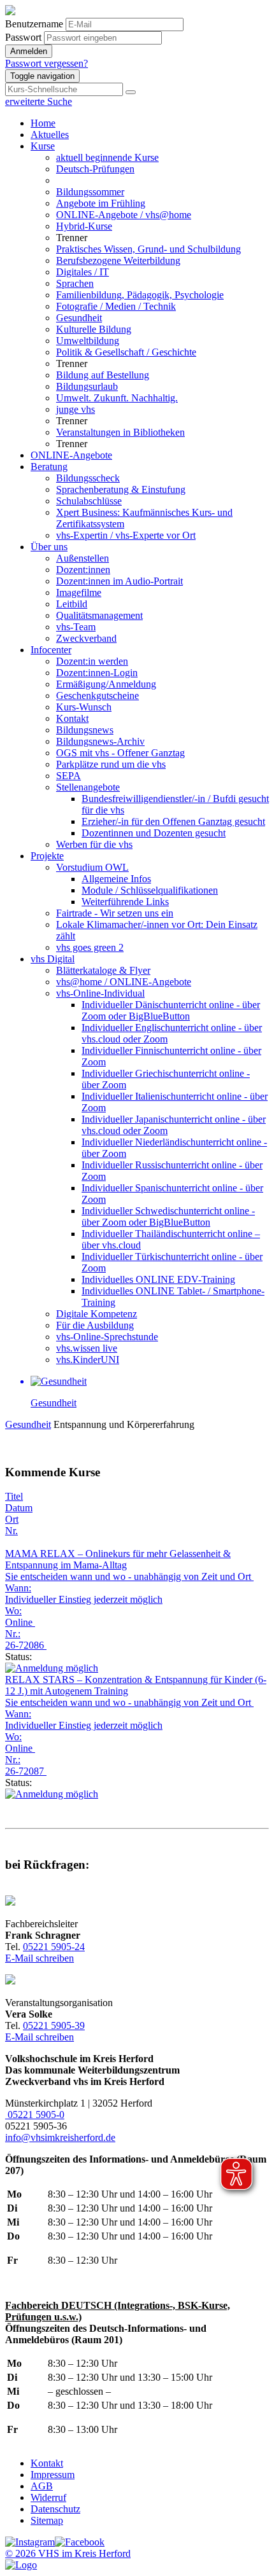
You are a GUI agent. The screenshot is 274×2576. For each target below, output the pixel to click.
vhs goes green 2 (90, 947)
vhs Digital (53, 959)
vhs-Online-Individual (100, 993)
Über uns (49, 547)
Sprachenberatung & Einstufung (121, 489)
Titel (14, 1496)
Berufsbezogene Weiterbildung (118, 260)
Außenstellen (83, 558)
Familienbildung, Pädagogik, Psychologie (140, 295)
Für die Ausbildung (95, 1325)
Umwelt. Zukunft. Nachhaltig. (117, 398)
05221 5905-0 (35, 2115)
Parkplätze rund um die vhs (111, 764)
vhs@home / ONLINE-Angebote (124, 982)
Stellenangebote (88, 787)
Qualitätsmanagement (99, 615)
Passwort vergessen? (47, 63)
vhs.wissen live (87, 1348)
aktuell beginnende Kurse (107, 157)
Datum (19, 1508)
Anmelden (29, 51)
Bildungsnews (85, 730)
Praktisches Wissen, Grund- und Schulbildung (148, 249)
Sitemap (47, 2520)
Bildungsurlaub (87, 386)
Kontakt (72, 718)
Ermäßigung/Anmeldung (106, 684)
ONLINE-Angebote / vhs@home (124, 215)
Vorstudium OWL (92, 867)
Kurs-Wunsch (84, 707)
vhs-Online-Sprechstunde (107, 1337)
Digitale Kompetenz (97, 1314)
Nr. (11, 1531)
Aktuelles (50, 135)
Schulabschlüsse (89, 501)
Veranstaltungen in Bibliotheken (120, 432)
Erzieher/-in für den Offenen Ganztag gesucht (173, 821)
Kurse (43, 146)
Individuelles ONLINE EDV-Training (158, 1279)
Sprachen (75, 283)
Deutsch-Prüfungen (95, 169)
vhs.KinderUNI (88, 1360)
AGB (42, 2486)
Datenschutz (55, 2509)
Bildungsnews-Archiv (100, 741)
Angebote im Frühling (101, 203)
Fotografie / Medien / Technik (116, 306)
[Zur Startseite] (10, 12)
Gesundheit (79, 318)
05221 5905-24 (54, 1947)
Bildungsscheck (88, 478)
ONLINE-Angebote (71, 455)
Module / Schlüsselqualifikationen (150, 890)
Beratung (49, 467)
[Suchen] (131, 92)
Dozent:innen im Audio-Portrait (119, 581)
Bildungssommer (90, 192)
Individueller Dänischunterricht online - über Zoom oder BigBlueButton (171, 1010)
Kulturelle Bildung (94, 329)
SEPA (68, 776)
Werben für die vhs (94, 844)
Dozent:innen (83, 570)
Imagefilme (79, 592)
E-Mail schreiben (40, 1958)
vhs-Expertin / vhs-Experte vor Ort (126, 535)
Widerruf (48, 2497)
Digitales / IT (83, 272)
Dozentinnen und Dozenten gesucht (154, 833)
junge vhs (76, 409)
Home (43, 123)
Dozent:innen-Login (97, 673)
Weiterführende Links (125, 902)
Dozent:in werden (92, 661)
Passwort (23, 37)
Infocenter (51, 650)
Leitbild (72, 604)
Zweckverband (86, 638)
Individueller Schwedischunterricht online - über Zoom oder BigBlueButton (168, 1216)
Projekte (47, 856)
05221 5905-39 (54, 2025)
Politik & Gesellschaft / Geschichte (126, 352)
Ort (12, 1519)
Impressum (53, 2475)
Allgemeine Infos (116, 879)
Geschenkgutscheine (97, 696)
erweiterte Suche (39, 101)
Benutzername (34, 24)
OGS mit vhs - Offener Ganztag (120, 753)
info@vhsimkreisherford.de (60, 2137)
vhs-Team (76, 627)
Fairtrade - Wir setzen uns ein (115, 913)
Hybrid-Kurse (84, 226)
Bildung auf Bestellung (103, 375)
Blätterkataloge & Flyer (103, 970)
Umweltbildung (88, 341)
